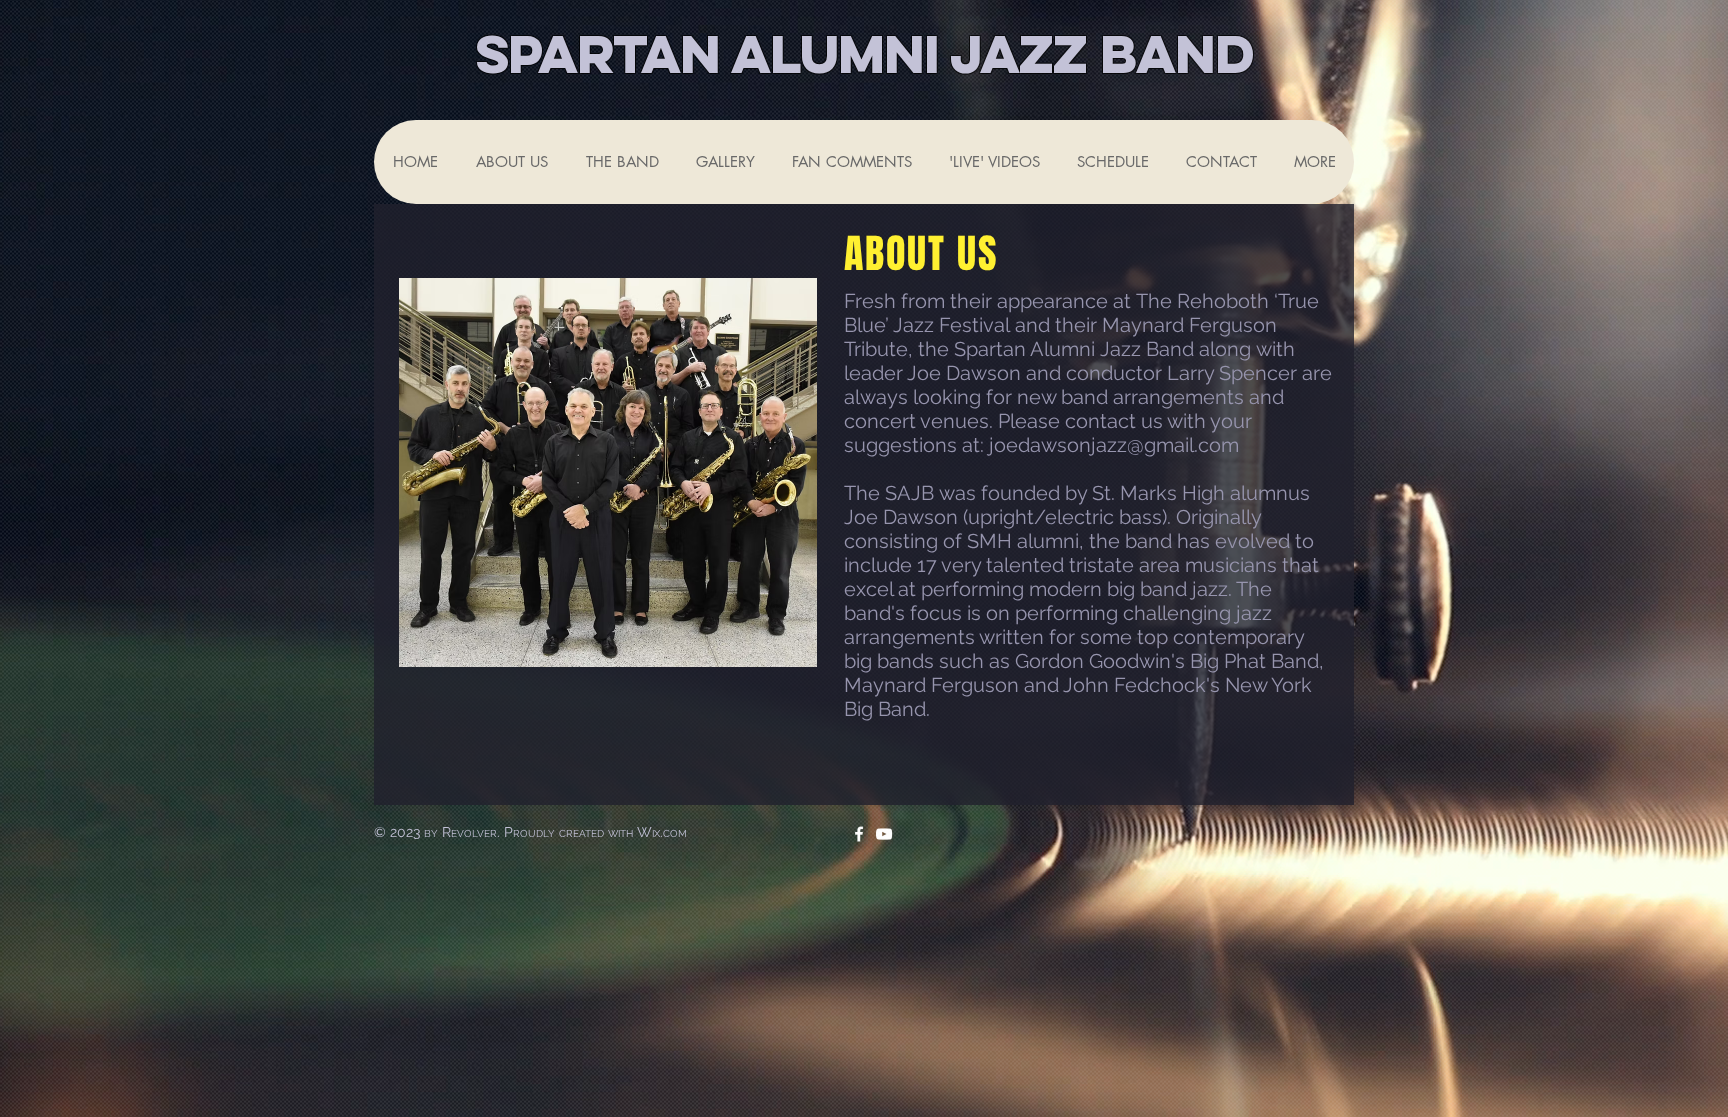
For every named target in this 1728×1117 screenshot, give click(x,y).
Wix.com (662, 832)
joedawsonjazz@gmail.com (1114, 445)
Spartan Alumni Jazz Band (864, 53)
